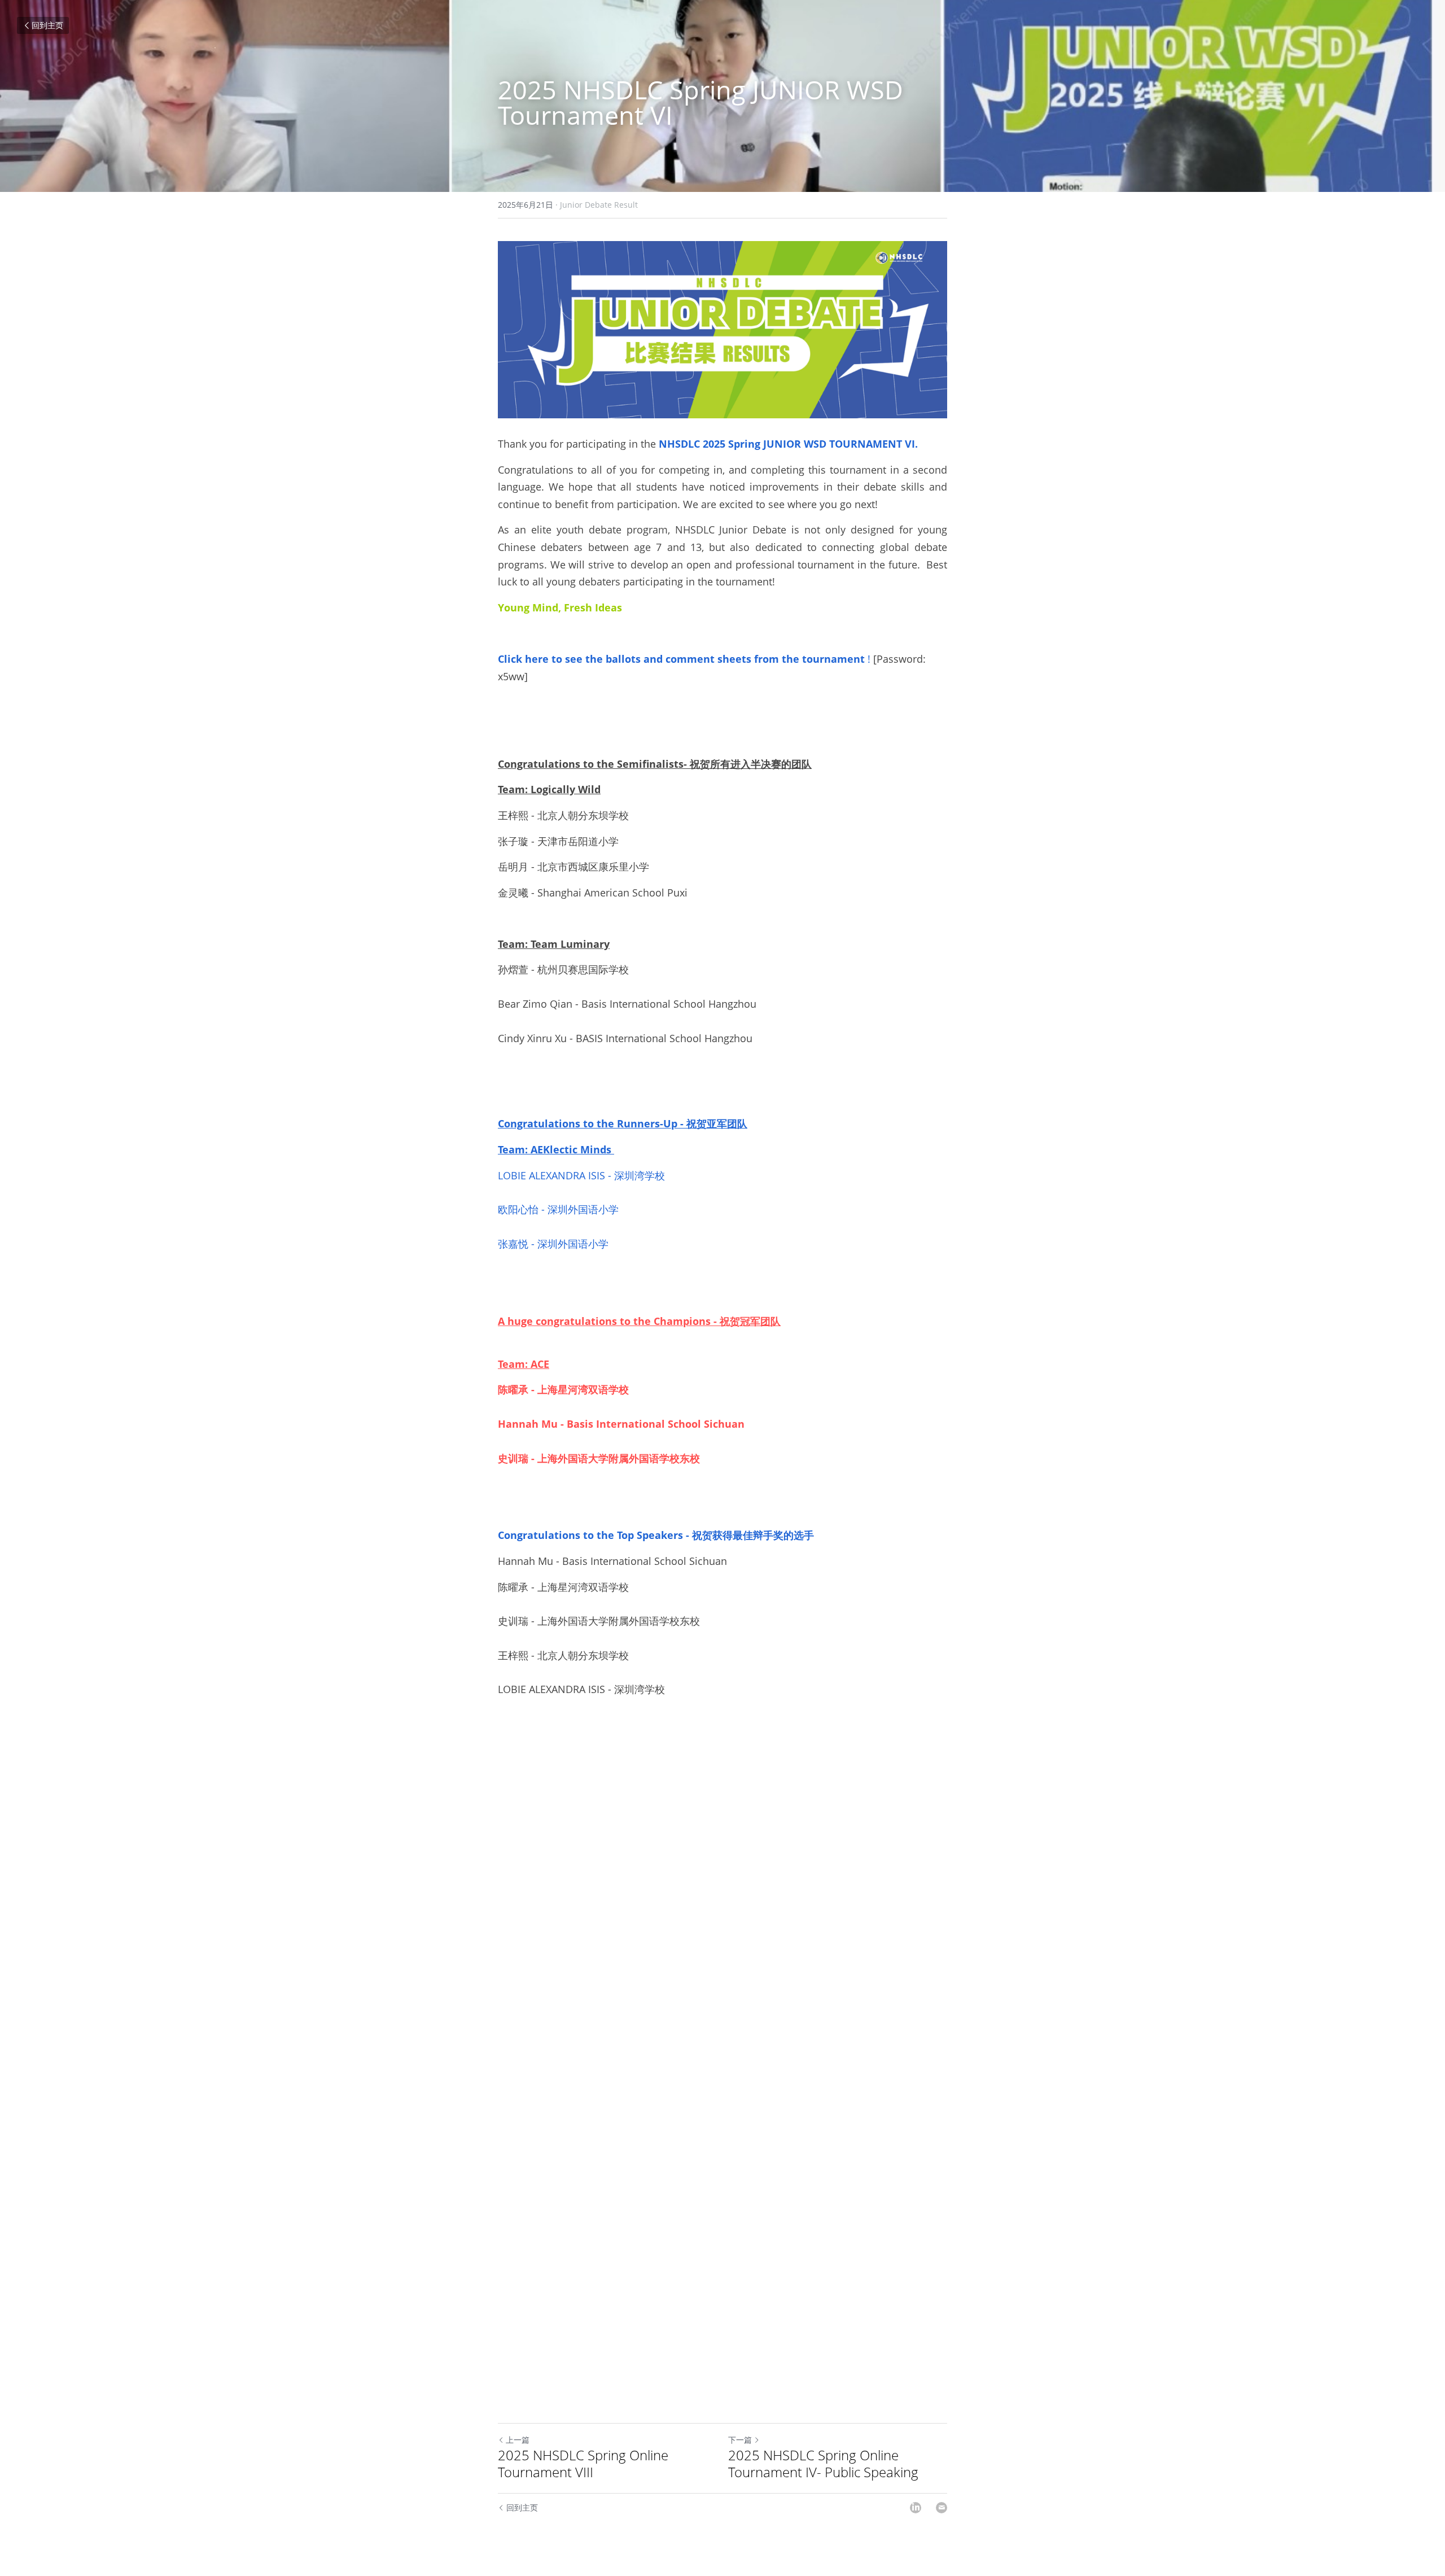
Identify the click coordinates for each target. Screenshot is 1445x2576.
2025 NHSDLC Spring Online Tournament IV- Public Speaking (823, 2464)
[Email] (942, 2508)
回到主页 (47, 25)
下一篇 (740, 2440)
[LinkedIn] (916, 2508)
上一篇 (518, 2440)
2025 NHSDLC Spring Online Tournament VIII (583, 2464)
